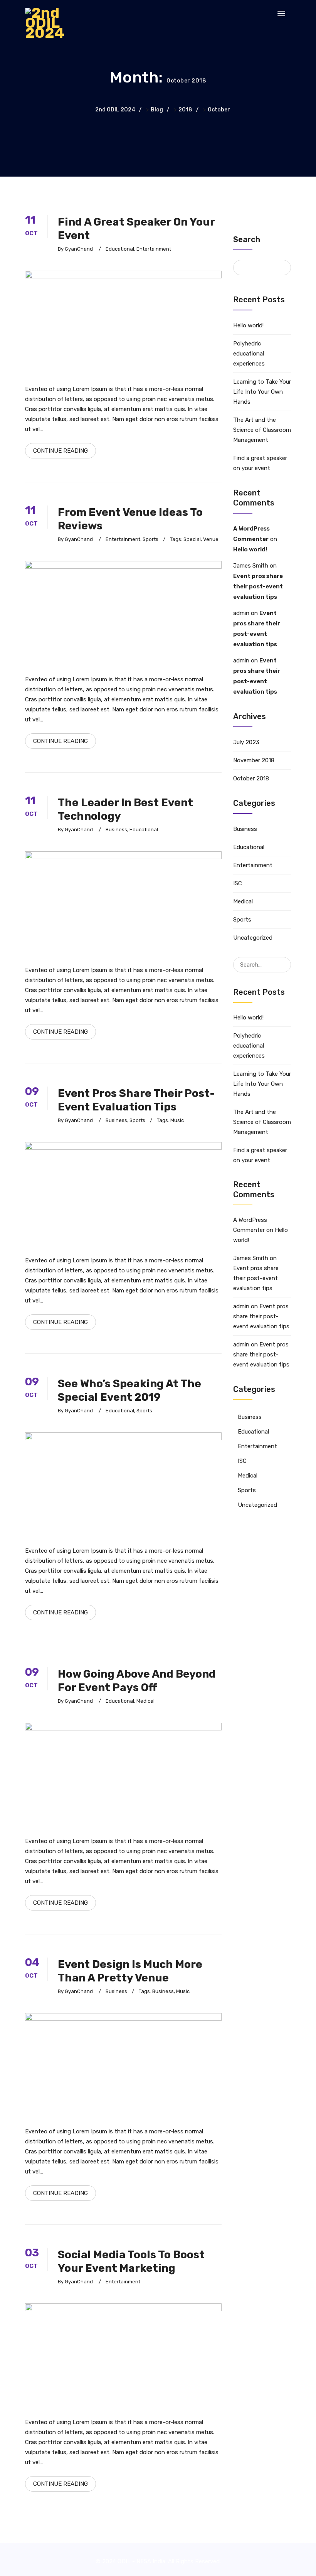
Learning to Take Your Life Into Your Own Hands (262, 392)
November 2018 (254, 760)
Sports (150, 539)
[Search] (285, 960)
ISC (238, 883)
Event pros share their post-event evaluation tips (258, 586)
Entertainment (154, 249)
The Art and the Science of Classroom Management (262, 430)
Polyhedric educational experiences (249, 354)
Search (247, 239)
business (163, 1991)
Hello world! (248, 325)
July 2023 (246, 742)
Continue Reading (61, 451)
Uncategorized (253, 938)
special (192, 539)
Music (177, 1120)
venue (211, 539)
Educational (120, 249)
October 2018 (251, 778)
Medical (145, 1701)
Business (116, 830)
